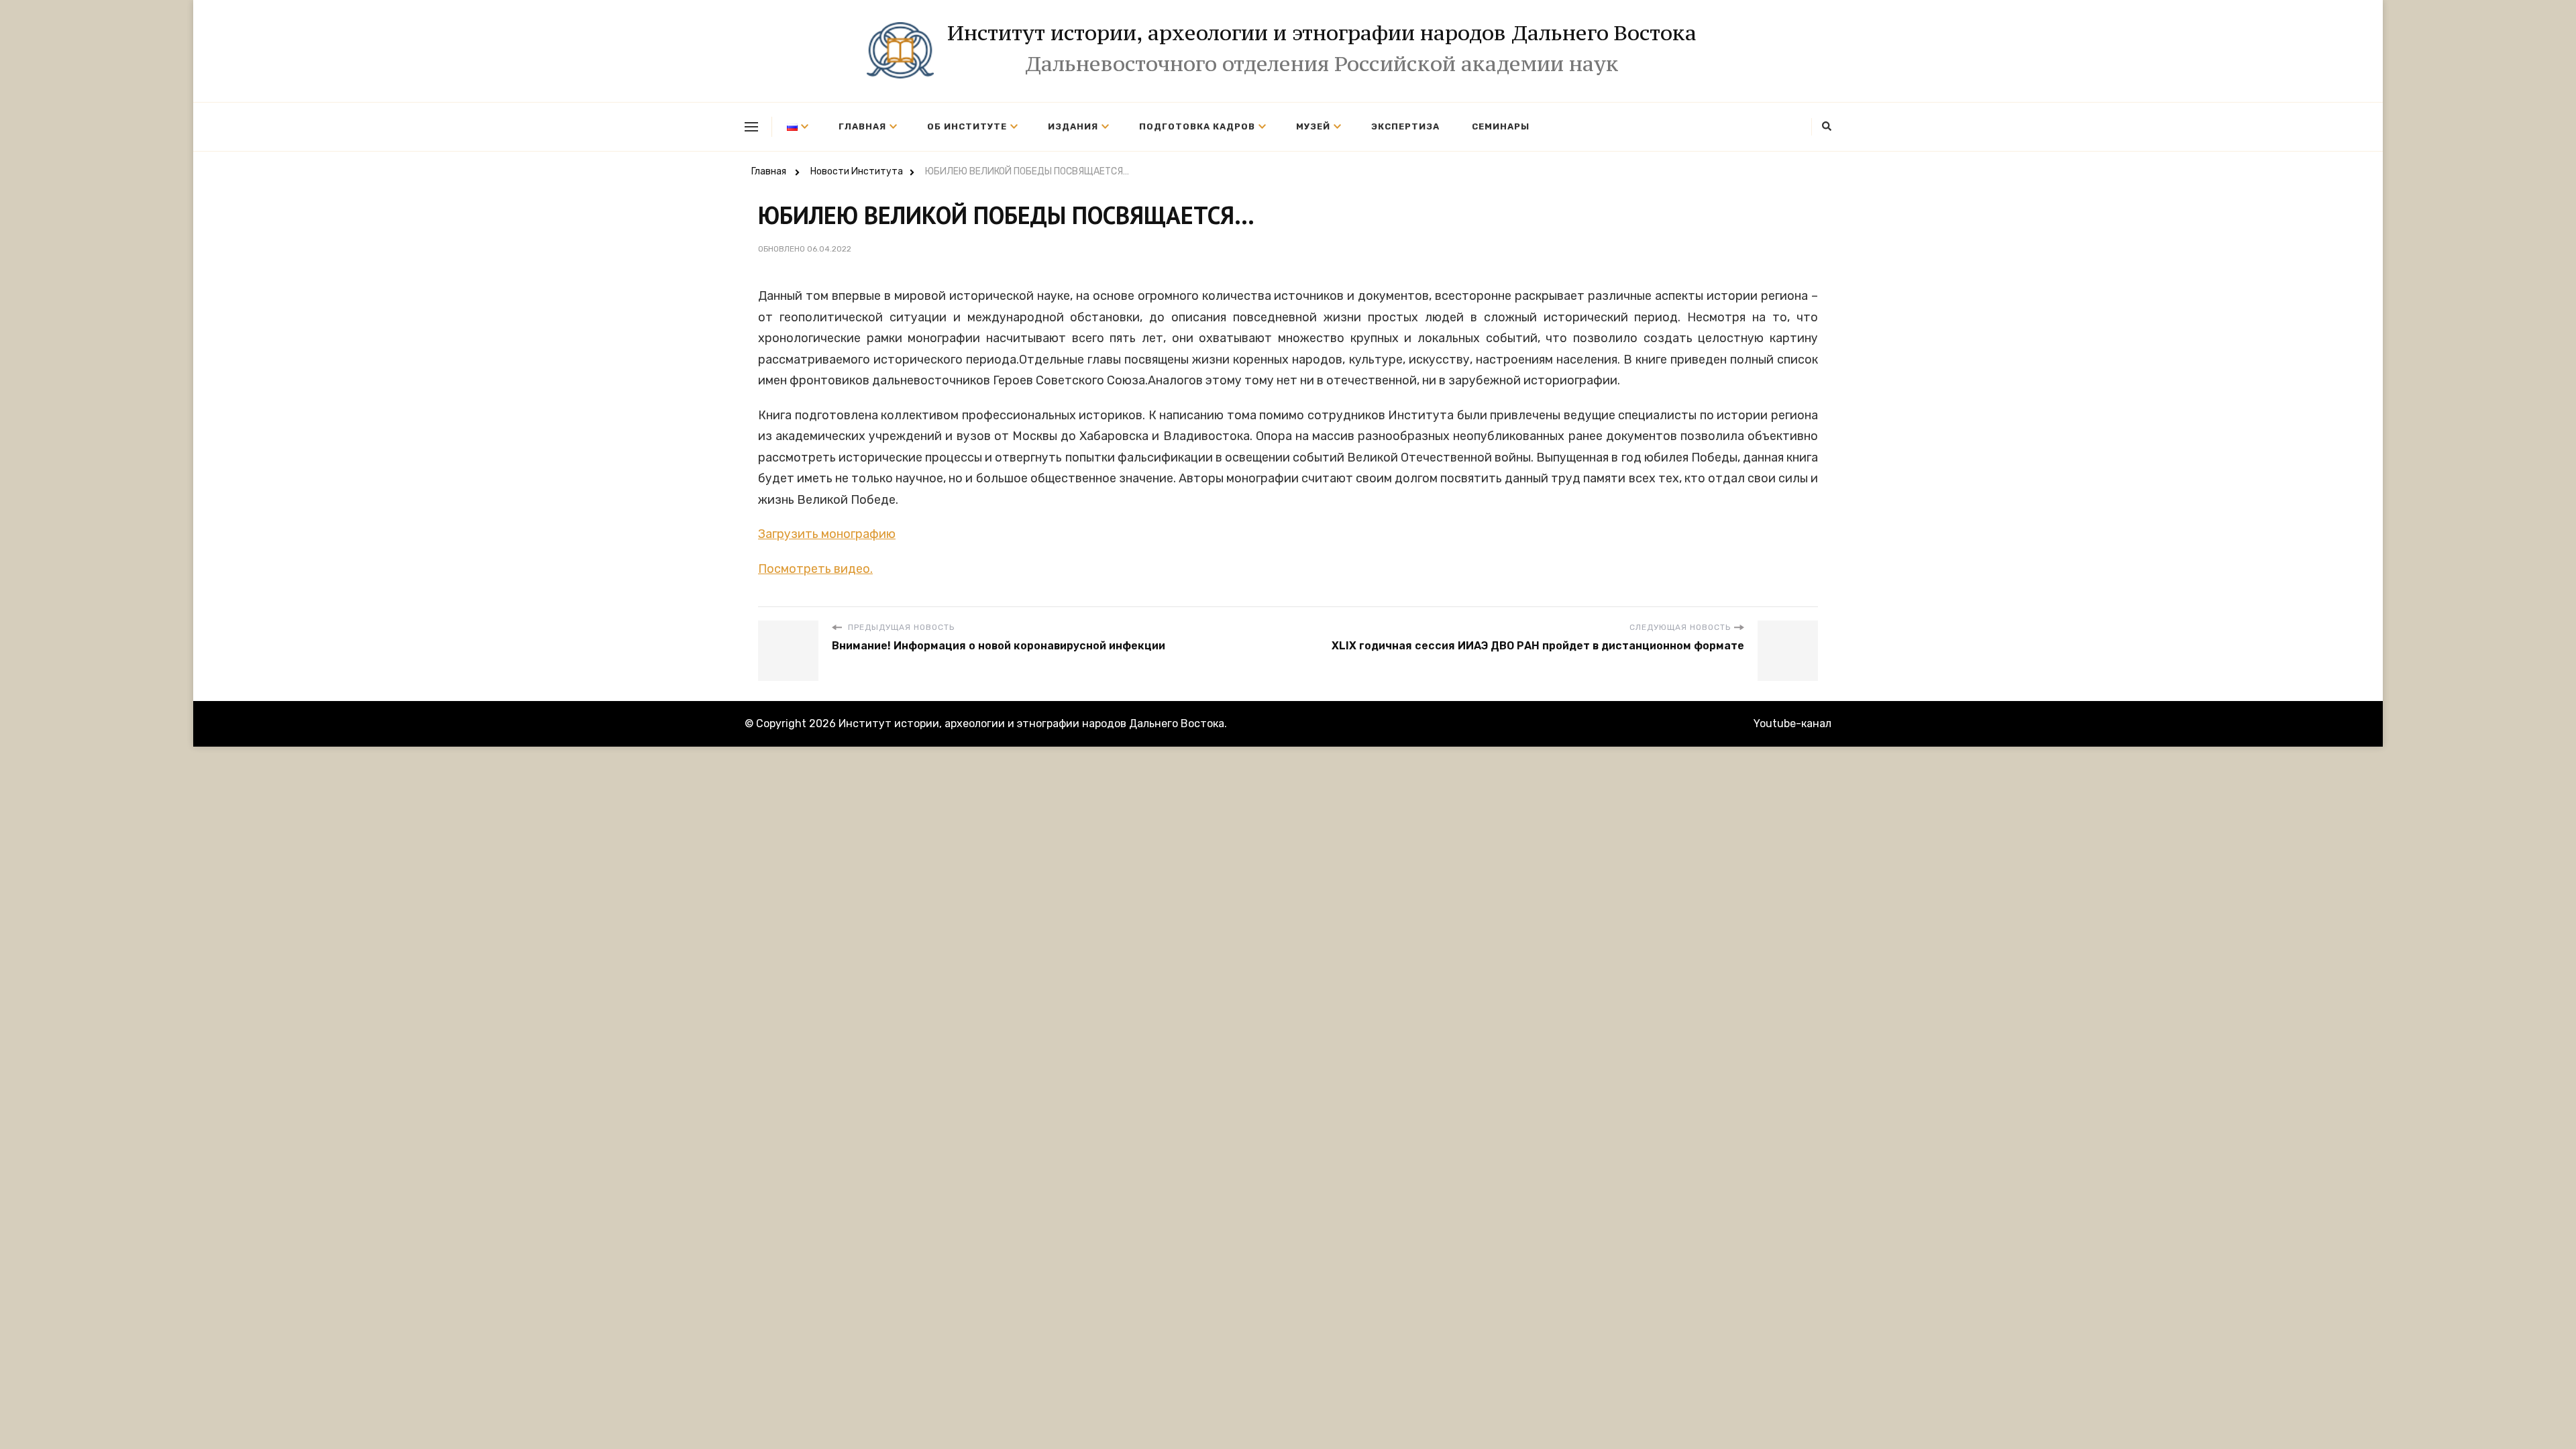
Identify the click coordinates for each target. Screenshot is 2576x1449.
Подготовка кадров (1197, 126)
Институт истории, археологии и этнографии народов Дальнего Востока (1322, 33)
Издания (1073, 126)
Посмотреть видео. (815, 569)
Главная (862, 126)
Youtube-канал (1792, 723)
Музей (1313, 126)
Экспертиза (1405, 126)
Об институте (967, 126)
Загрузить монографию (827, 534)
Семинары (1501, 126)
